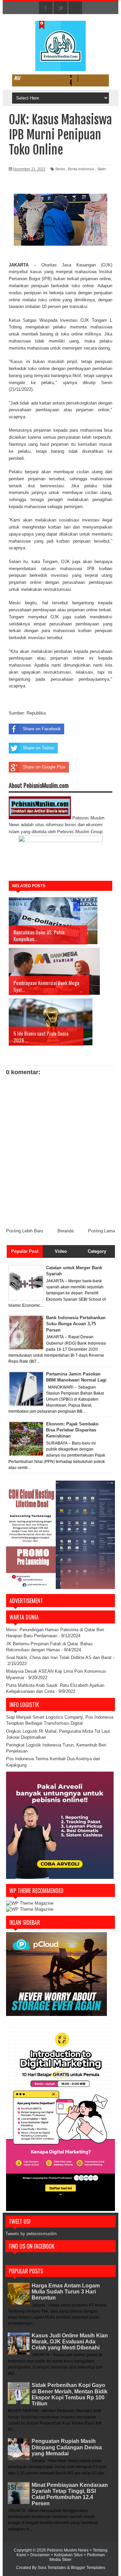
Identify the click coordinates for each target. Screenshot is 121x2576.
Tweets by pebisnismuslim (31, 2234)
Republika (36, 713)
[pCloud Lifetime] (56, 2014)
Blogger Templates (88, 2568)
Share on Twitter (39, 748)
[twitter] (61, 8)
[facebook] (46, 8)
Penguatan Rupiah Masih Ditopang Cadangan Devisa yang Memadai (67, 2447)
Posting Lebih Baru (25, 1231)
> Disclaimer (39, 2555)
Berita (60, 169)
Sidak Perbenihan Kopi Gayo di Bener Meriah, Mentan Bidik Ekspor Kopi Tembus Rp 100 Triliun (70, 2394)
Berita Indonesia (81, 169)
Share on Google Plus (44, 767)
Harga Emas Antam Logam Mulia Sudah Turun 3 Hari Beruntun (66, 2292)
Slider (102, 169)
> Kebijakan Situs (67, 2555)
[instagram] (75, 8)
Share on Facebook (42, 729)
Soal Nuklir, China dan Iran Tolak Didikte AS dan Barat (59, 1658)
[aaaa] (61, 80)
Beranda (66, 1231)
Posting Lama (102, 1231)
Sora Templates (52, 2568)
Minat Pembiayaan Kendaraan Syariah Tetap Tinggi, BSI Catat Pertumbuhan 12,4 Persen (70, 2494)
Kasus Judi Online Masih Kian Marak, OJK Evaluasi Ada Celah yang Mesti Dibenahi (70, 2342)
